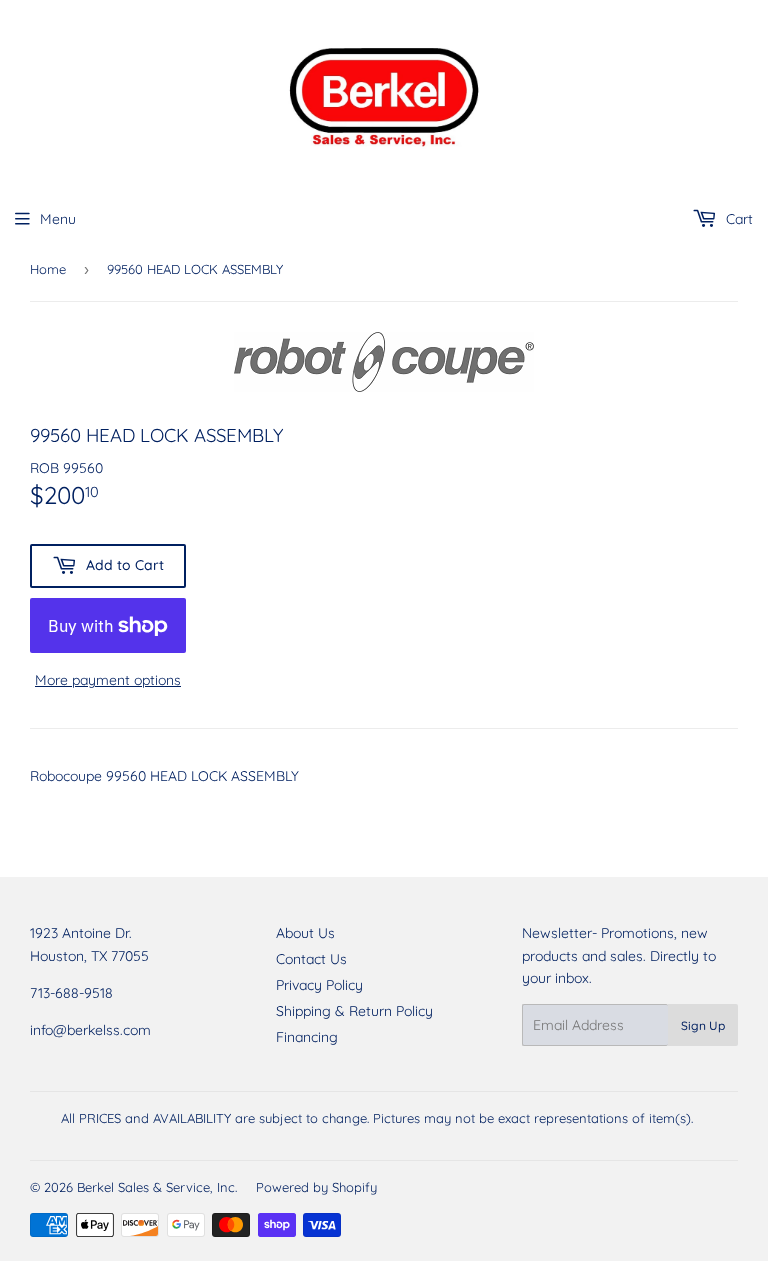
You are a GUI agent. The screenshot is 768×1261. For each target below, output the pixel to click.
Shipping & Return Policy (354, 1011)
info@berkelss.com (90, 1030)
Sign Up (703, 1025)
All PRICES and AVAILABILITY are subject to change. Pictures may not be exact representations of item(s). (377, 1118)
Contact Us (311, 959)
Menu (58, 219)
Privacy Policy (319, 985)
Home (48, 269)
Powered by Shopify (316, 1187)
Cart (737, 219)
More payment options (108, 680)
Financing (307, 1037)
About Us (305, 933)
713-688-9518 (71, 993)
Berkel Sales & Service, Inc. (157, 1187)
